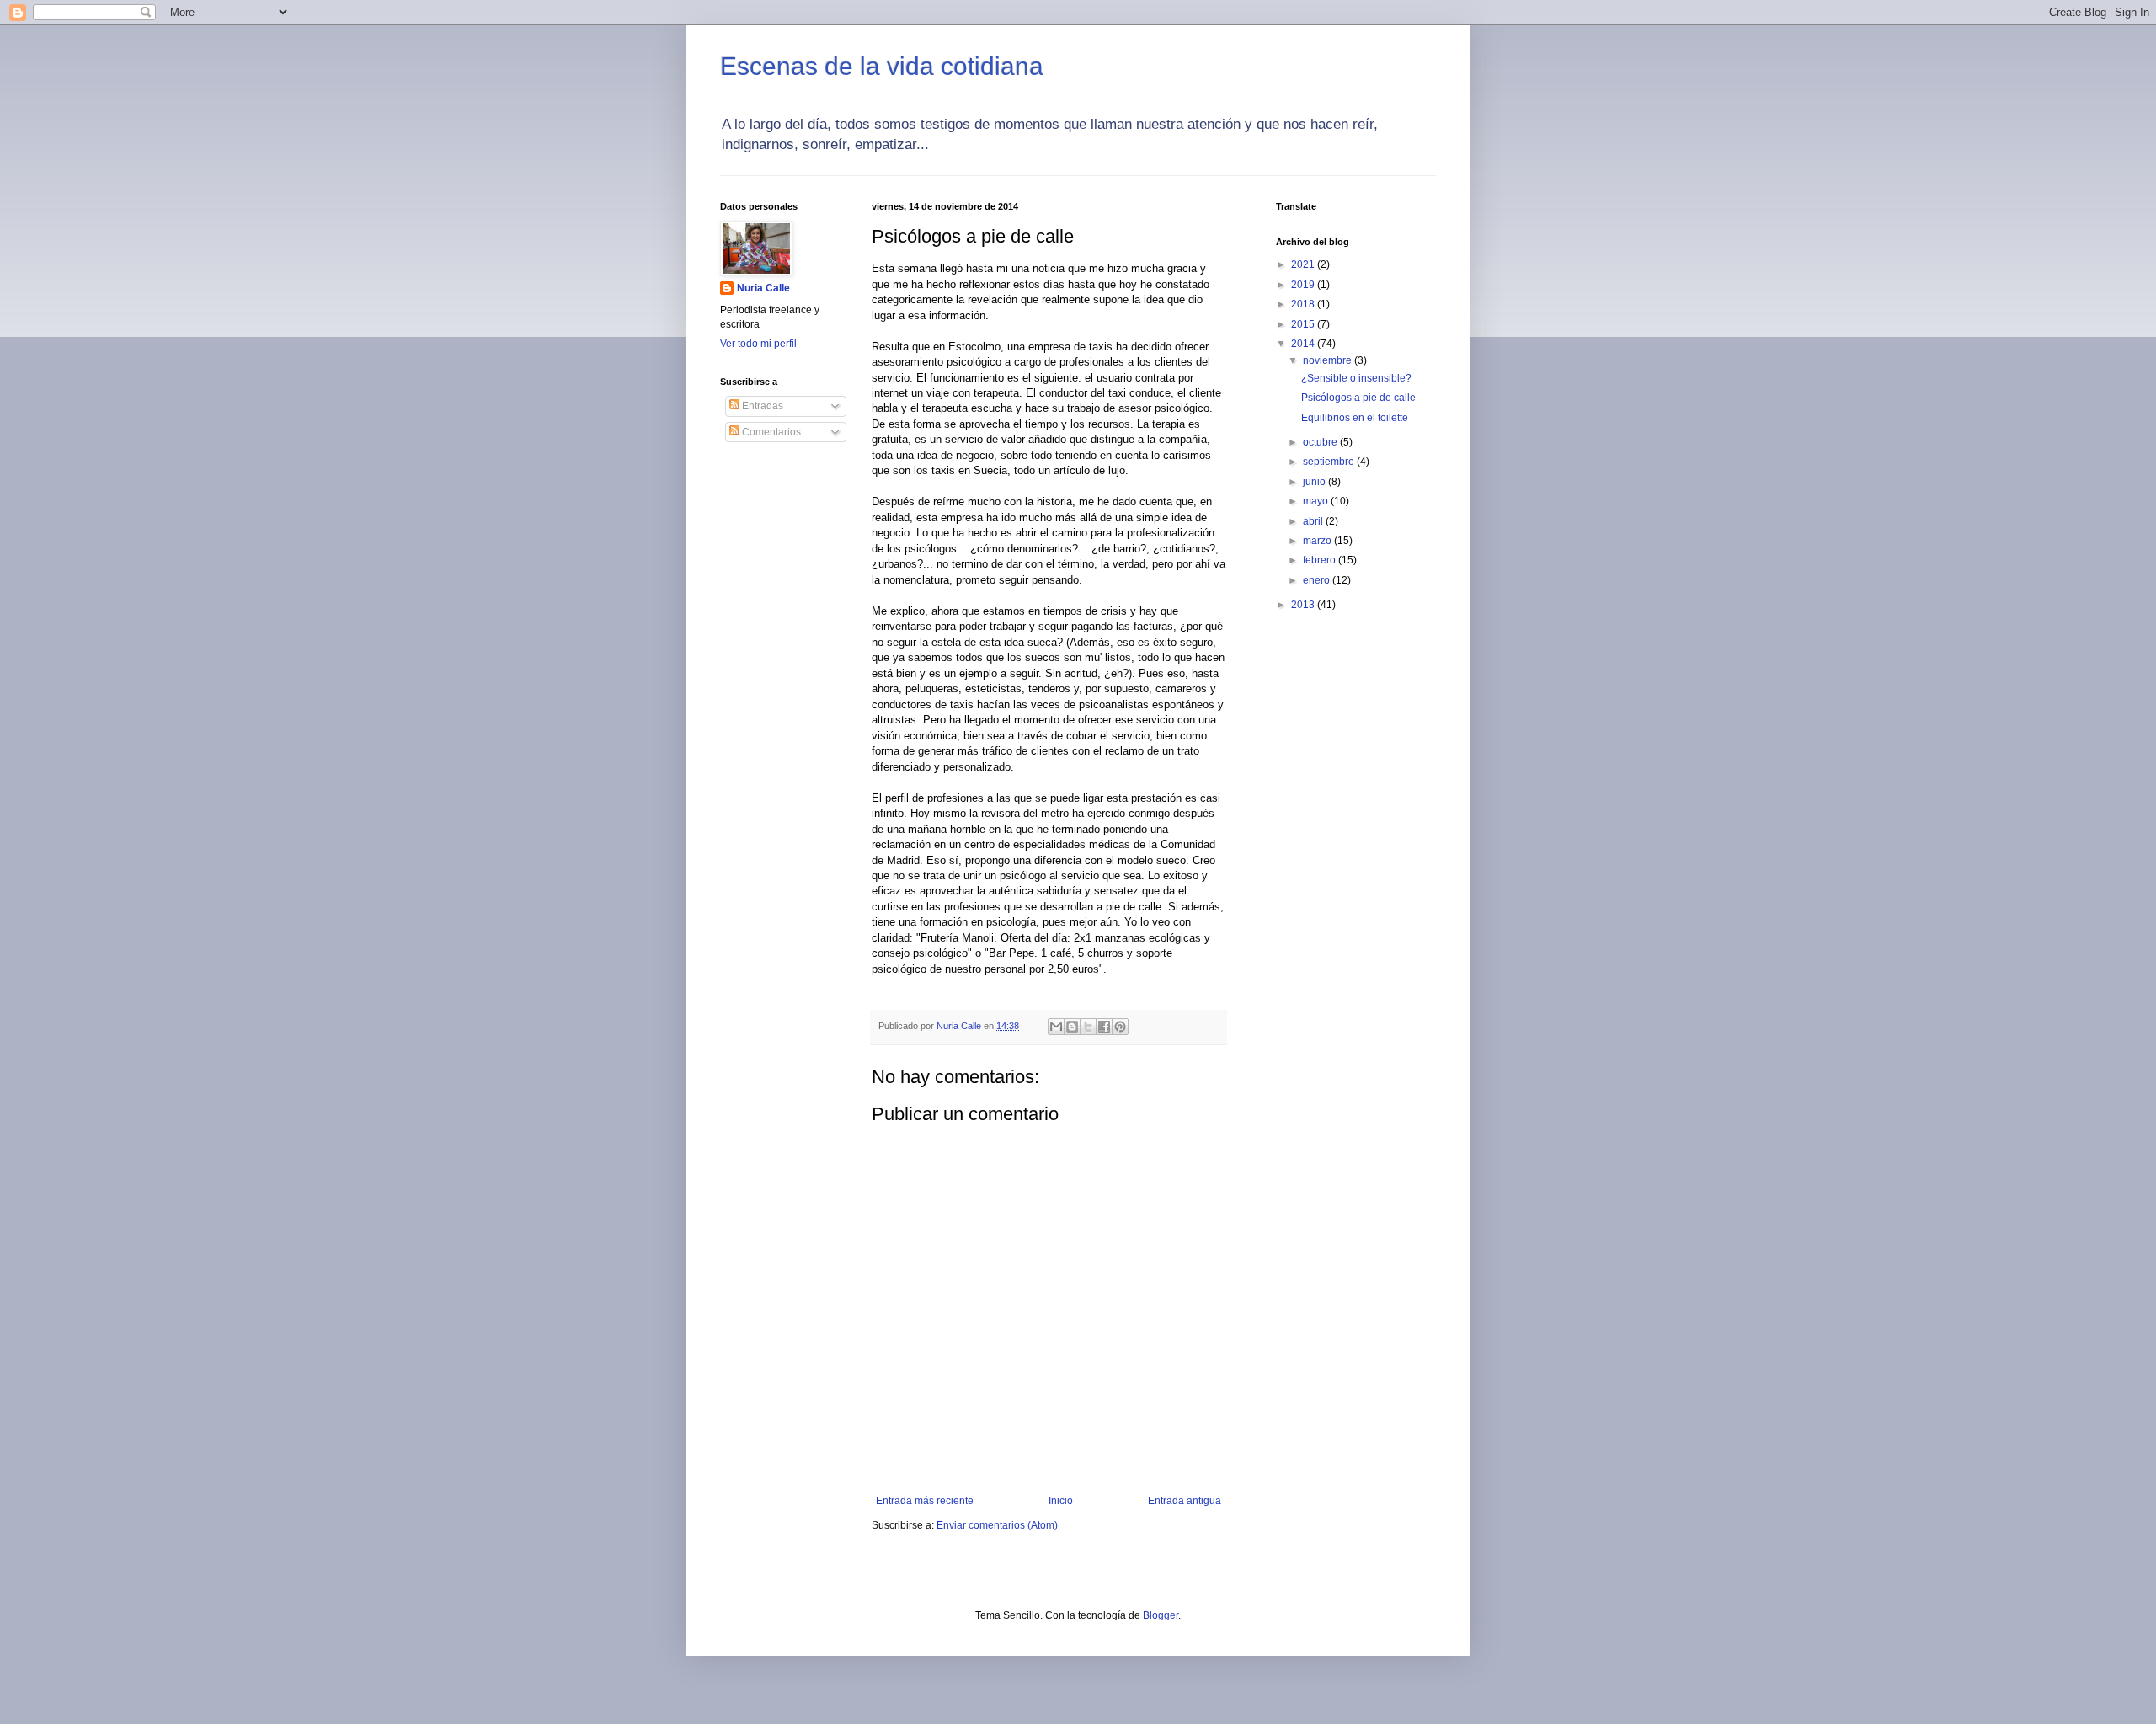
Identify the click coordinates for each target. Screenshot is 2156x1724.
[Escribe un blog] (1072, 1027)
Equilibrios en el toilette (1355, 418)
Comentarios (770, 432)
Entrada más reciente (925, 1501)
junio (1315, 482)
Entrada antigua (1185, 1501)
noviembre (1329, 360)
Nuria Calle (763, 288)
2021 (1304, 264)
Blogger (1161, 1615)
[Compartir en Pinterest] (1120, 1027)
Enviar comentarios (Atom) (997, 1525)
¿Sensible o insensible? (1356, 378)
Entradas (761, 406)
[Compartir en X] (1088, 1027)
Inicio (1061, 1501)
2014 (1304, 344)
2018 (1304, 304)
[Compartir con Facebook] (1104, 1027)
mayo (1317, 501)
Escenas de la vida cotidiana (882, 66)
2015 (1304, 324)
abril (1314, 521)
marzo (1318, 541)
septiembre (1330, 462)
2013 (1304, 605)
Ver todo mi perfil (758, 344)
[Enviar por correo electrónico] (1056, 1027)
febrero (1321, 560)
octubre (1321, 442)
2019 (1304, 285)
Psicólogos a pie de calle (1358, 398)
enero (1318, 580)
